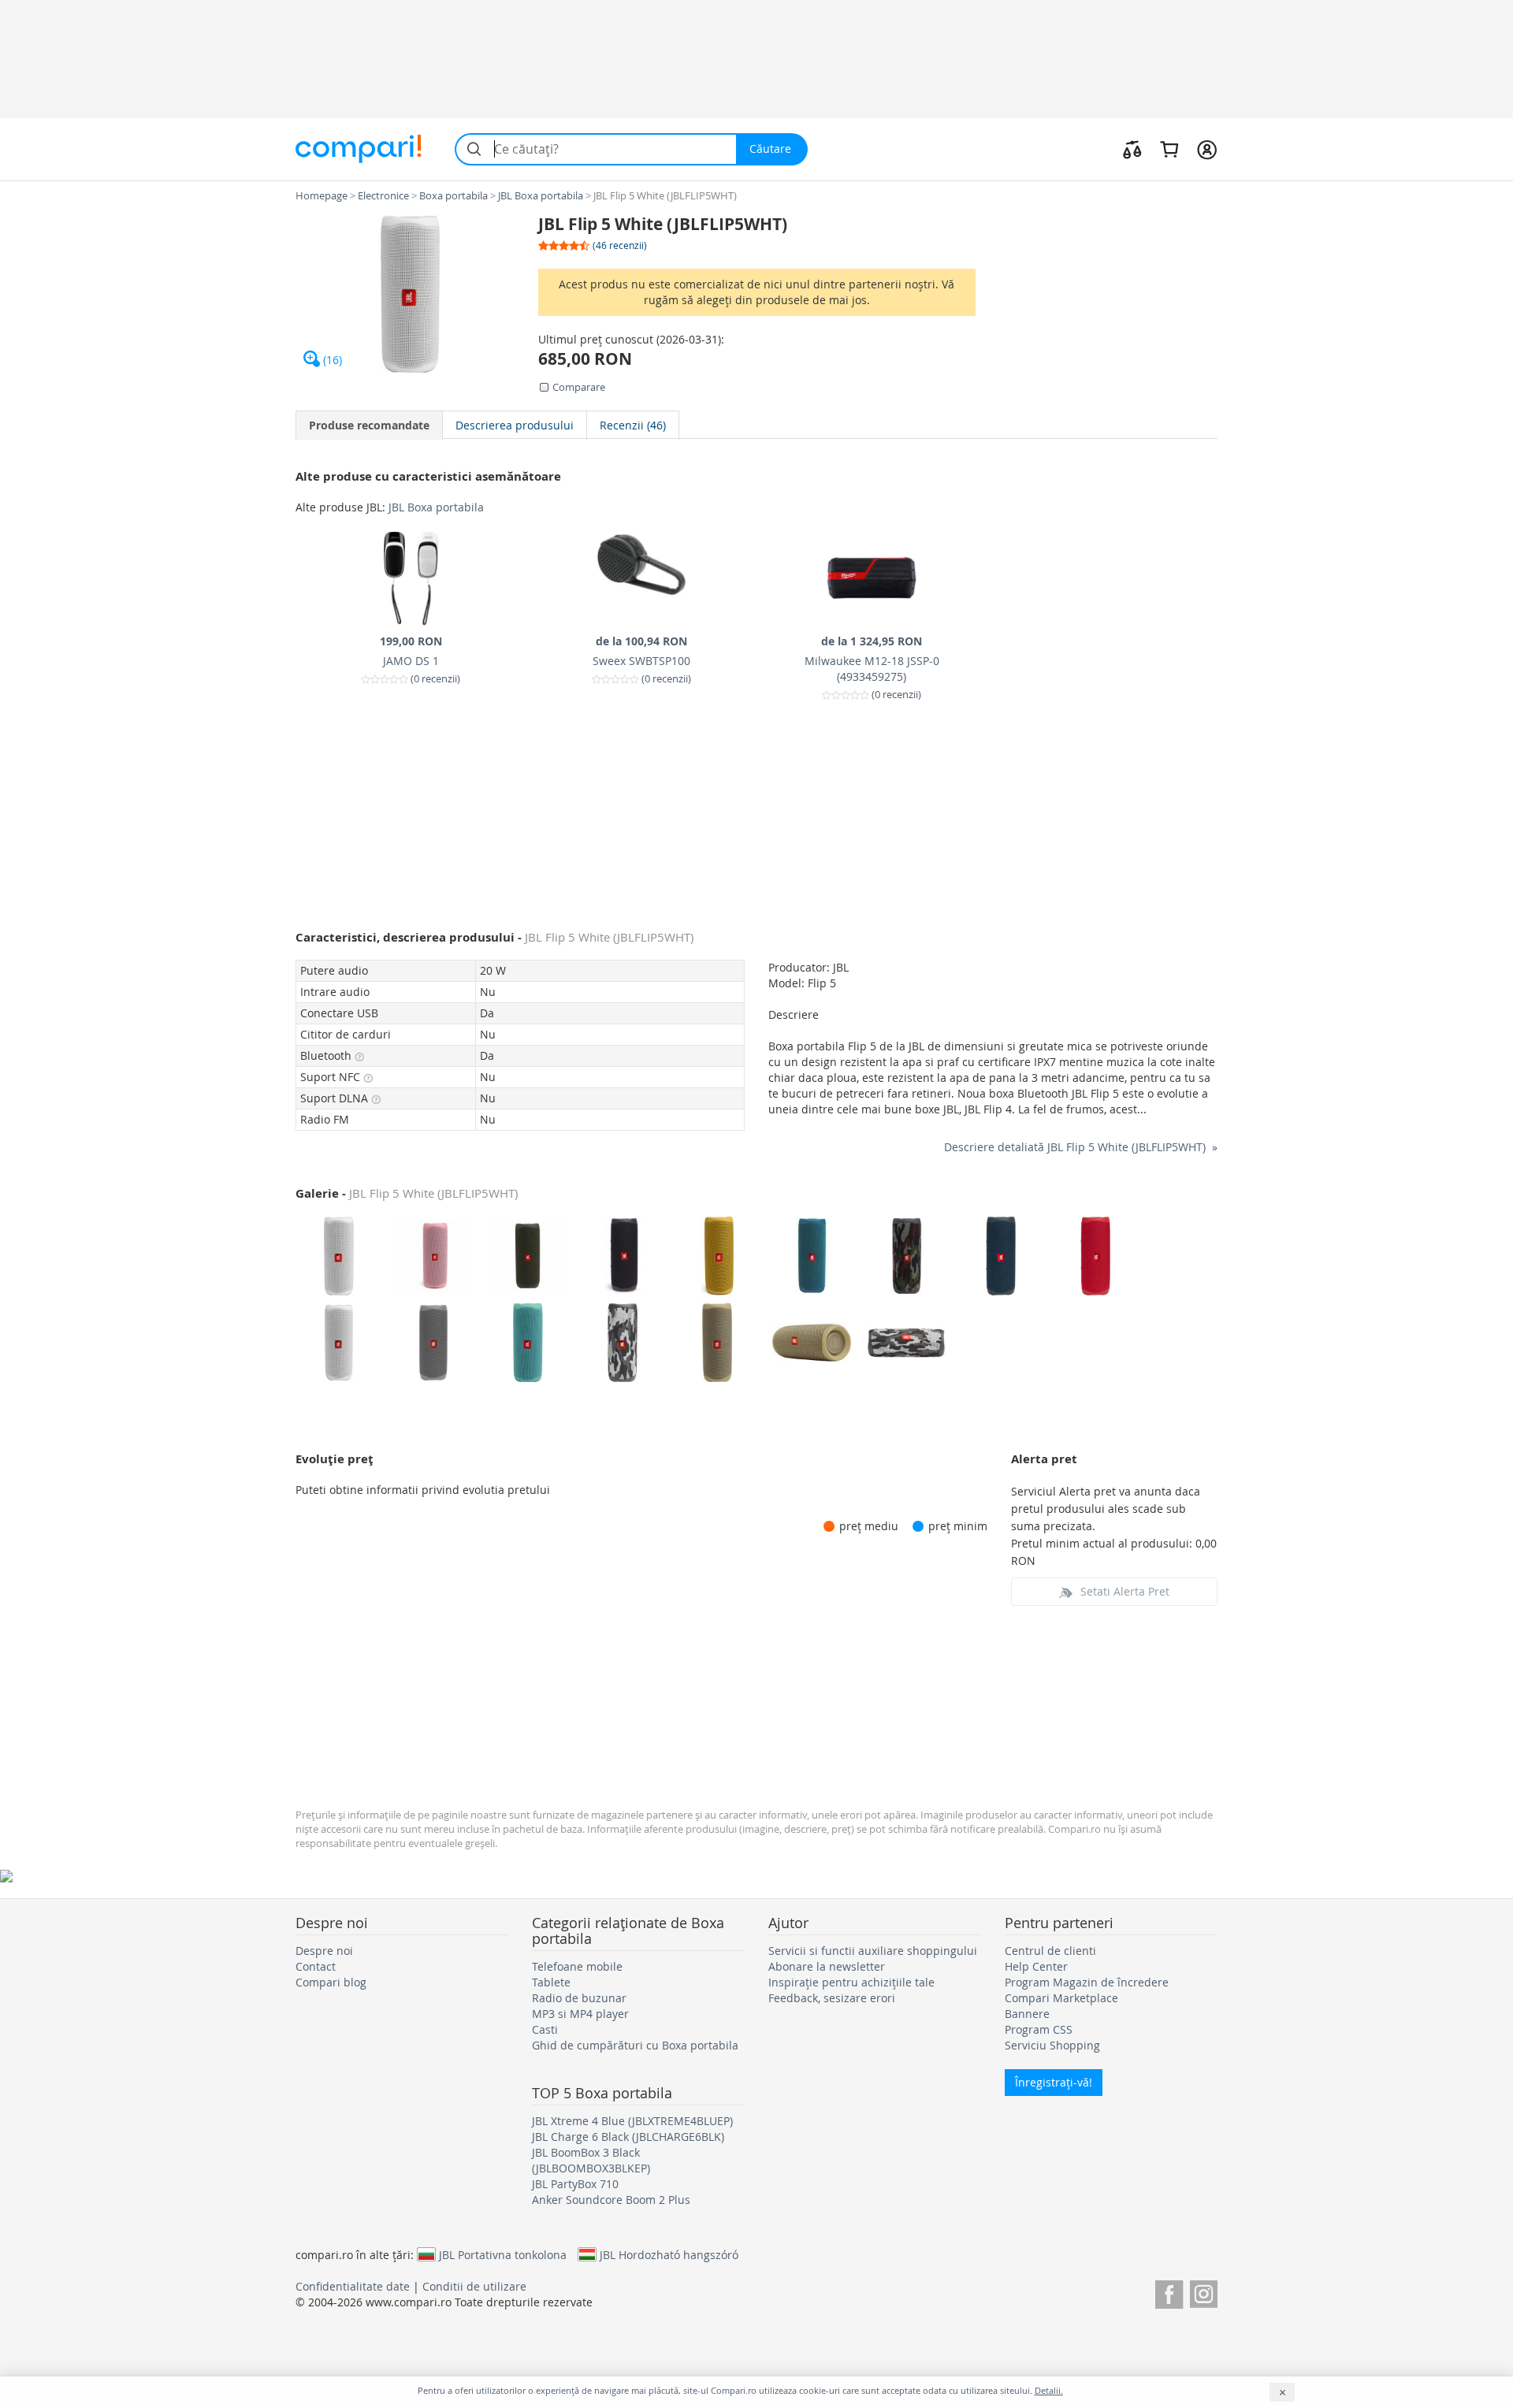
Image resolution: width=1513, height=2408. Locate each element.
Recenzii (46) (633, 425)
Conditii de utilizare (474, 2286)
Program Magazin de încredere (1087, 1982)
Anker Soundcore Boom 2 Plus (611, 2200)
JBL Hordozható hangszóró (669, 2254)
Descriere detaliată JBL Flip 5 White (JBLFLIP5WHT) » (1081, 1147)
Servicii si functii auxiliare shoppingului (873, 1951)
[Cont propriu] (1207, 149)
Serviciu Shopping (1052, 2045)
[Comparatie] (1132, 149)
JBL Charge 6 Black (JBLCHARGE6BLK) (628, 2137)
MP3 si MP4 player (580, 2014)
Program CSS (1039, 2029)
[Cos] (1169, 149)
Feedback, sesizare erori (832, 1998)
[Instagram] (1204, 2292)
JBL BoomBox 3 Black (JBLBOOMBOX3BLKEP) (591, 2160)
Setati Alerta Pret (1125, 1591)
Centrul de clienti (1050, 1951)
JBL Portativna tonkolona (503, 2254)
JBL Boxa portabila (436, 507)
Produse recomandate (369, 425)
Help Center (1036, 1966)
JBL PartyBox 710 (575, 2184)
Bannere (1027, 2014)
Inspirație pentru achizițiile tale (851, 1982)
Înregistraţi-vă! (1054, 2082)
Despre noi (324, 1951)
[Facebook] (1169, 2292)
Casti (545, 2029)
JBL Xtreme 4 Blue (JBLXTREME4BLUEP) (632, 2121)
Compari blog (331, 1982)
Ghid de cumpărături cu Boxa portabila (635, 2045)
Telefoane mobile (577, 1966)
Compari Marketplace (1061, 1998)
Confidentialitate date (353, 2286)
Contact (316, 1966)
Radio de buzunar (579, 1998)
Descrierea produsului (515, 425)
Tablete (551, 1982)
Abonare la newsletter (827, 1966)
